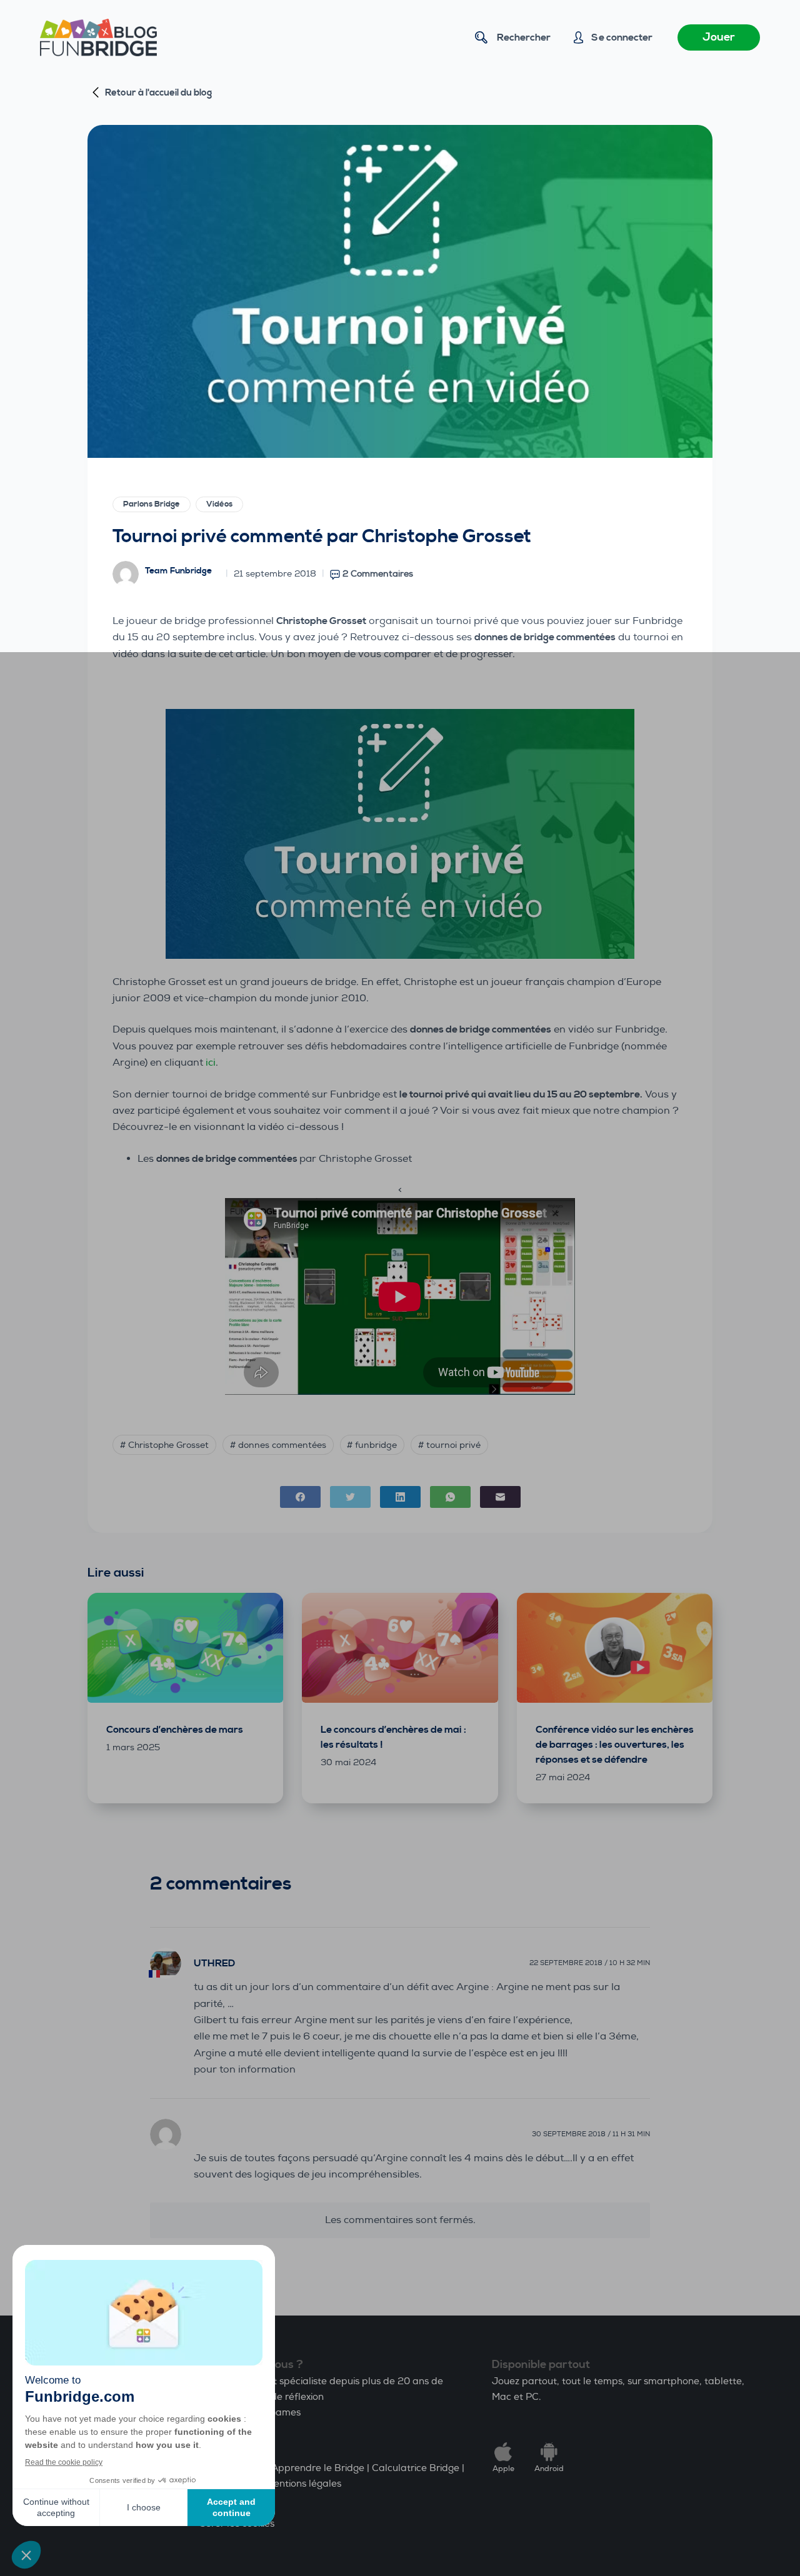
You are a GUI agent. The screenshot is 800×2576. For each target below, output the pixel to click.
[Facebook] (300, 1497)
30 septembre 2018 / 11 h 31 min (591, 2134)
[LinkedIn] (400, 1497)
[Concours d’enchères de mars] (185, 1648)
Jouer (719, 37)
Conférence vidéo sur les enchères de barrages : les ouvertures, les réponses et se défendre (615, 1745)
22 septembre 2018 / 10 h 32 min (590, 1963)
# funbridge (372, 1445)
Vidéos (219, 504)
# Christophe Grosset (164, 1445)
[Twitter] (350, 1497)
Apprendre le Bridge (318, 2468)
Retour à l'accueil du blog (158, 93)
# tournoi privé (449, 1445)
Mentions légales (303, 2484)
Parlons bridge (152, 504)
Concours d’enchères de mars (175, 1730)
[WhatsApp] (450, 1497)
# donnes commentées (278, 1445)
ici (211, 1063)
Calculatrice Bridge (416, 2468)
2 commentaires (378, 574)
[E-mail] (500, 1497)
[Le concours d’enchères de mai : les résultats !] (400, 1648)
